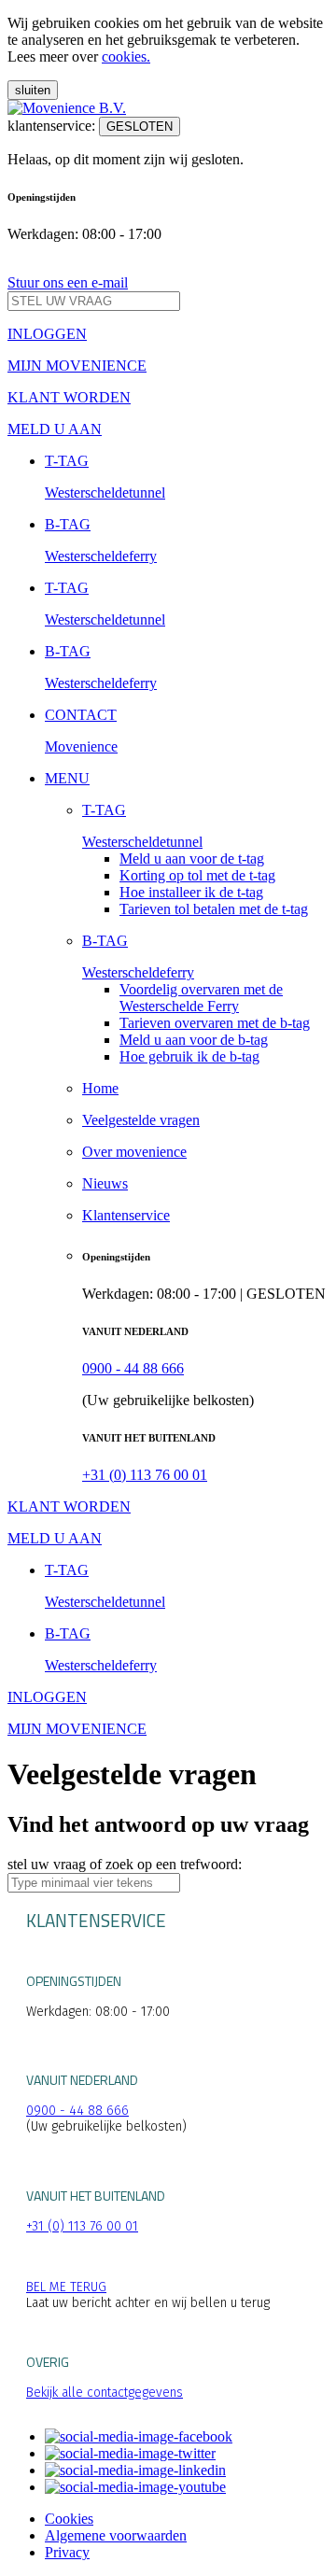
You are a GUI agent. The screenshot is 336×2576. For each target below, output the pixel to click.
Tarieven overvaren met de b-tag (215, 1023)
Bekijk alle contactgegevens (105, 2393)
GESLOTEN (140, 127)
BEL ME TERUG (66, 2287)
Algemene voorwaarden (116, 2535)
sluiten (33, 90)
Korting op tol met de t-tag (197, 875)
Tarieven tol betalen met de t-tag (214, 909)
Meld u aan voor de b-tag (194, 1040)
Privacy (67, 2552)
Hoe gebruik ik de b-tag (189, 1056)
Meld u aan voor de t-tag (192, 859)
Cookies (69, 2519)
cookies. (126, 56)
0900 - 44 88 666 (133, 1368)
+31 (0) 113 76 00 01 (145, 1475)
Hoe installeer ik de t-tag (191, 892)
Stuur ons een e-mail (68, 282)
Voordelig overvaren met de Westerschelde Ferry (201, 998)
